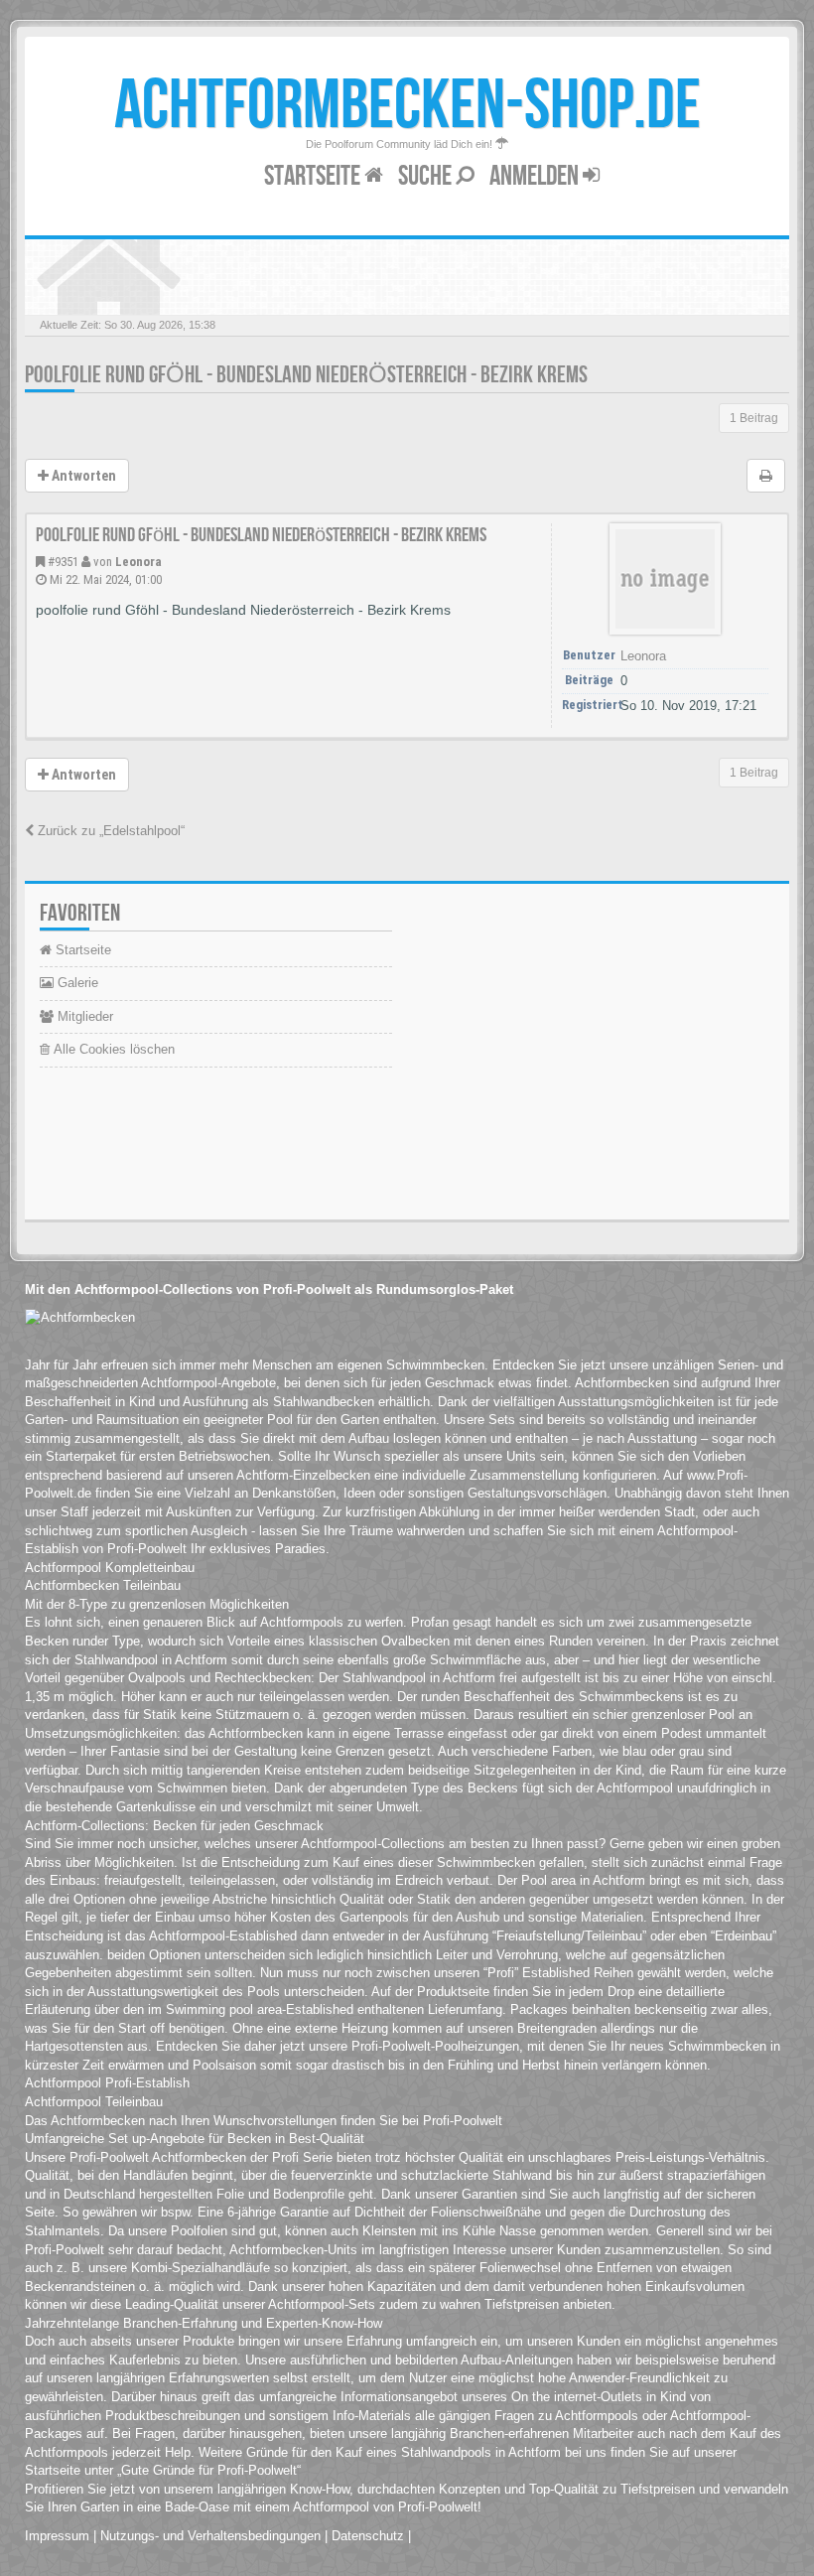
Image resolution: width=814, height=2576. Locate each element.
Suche (427, 176)
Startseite (314, 176)
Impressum (57, 2536)
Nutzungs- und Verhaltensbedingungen (210, 2536)
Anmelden (536, 176)
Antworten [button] (82, 476)
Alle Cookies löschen (112, 1049)
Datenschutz (368, 2536)
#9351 (63, 562)
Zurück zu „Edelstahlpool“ (109, 831)
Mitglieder (83, 1016)
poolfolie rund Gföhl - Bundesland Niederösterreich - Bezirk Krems (306, 375)
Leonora (138, 562)
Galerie (76, 983)
